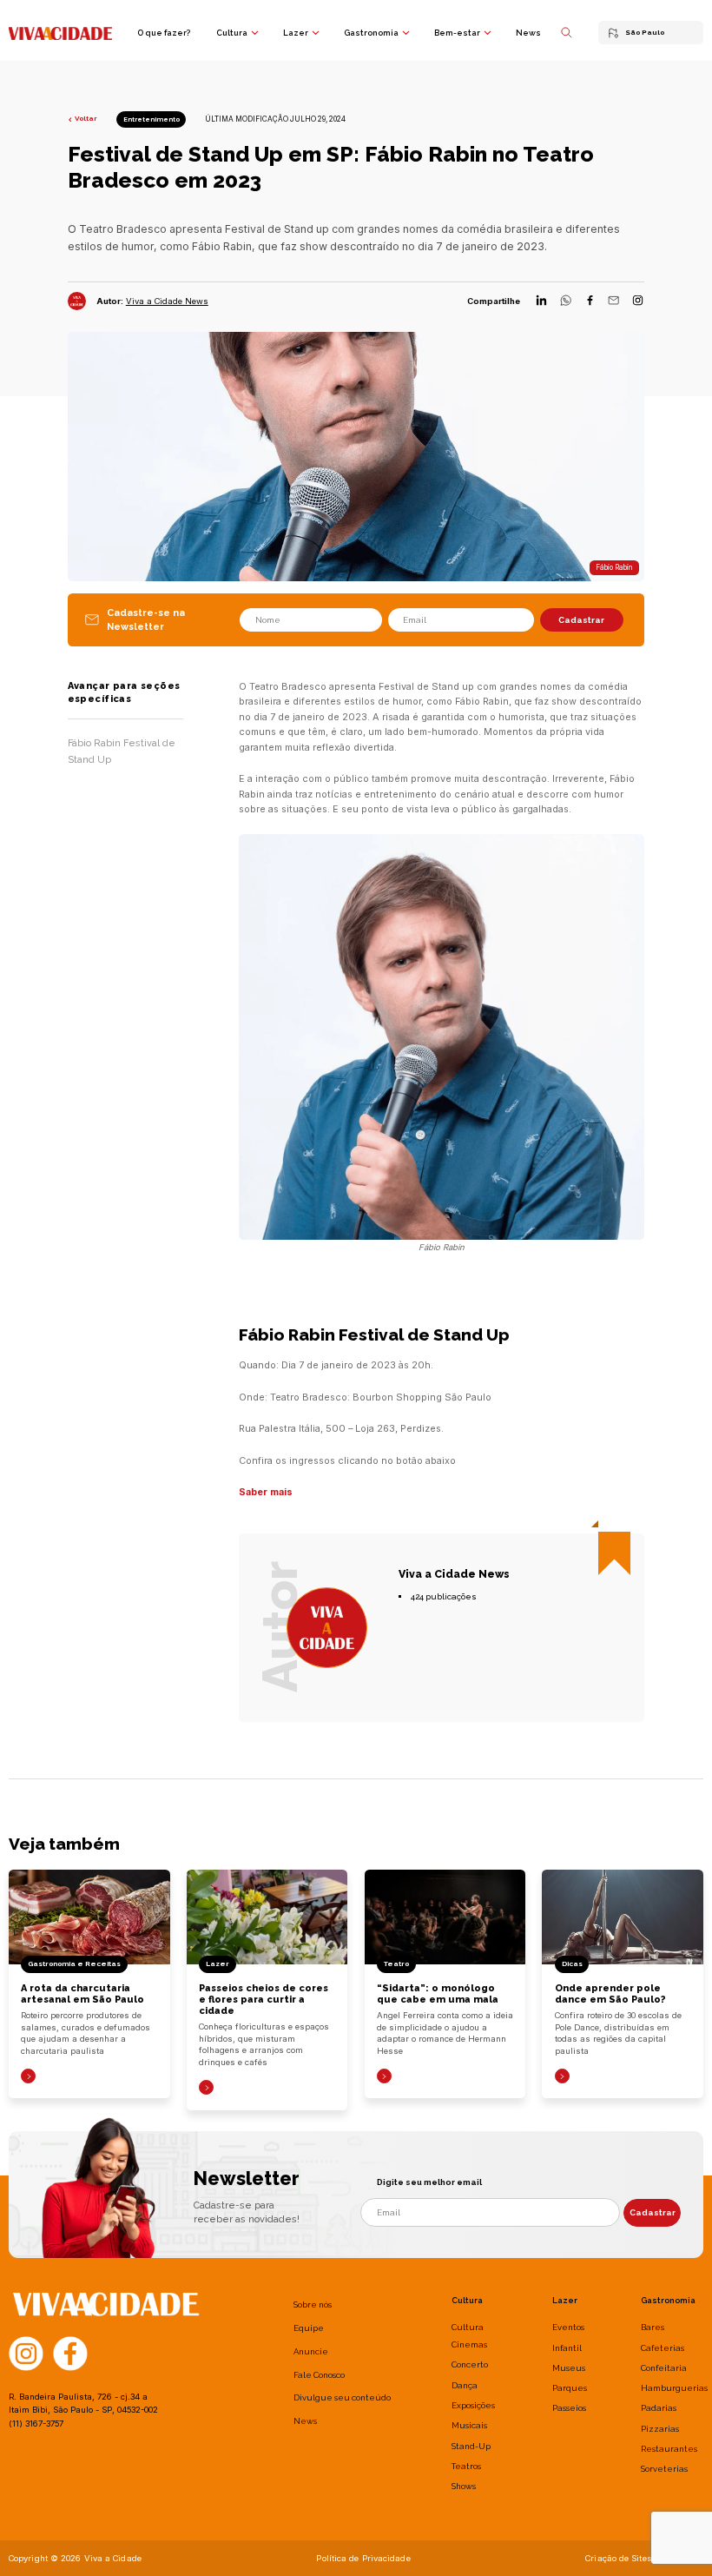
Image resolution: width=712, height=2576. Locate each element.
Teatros (466, 2466)
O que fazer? (164, 33)
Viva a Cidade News (167, 301)
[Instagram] (638, 301)
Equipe (309, 2328)
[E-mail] (613, 301)
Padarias (659, 2408)
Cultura (232, 33)
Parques (570, 2388)
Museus (569, 2368)
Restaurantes (669, 2449)
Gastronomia (371, 33)
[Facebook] (590, 301)
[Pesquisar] (567, 33)
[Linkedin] (541, 301)
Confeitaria (664, 2368)
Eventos (568, 2327)
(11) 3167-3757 (36, 2424)
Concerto (470, 2364)
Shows (464, 2486)
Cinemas (469, 2344)
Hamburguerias (674, 2388)
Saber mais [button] (266, 1492)
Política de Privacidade (363, 2558)
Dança (465, 2385)
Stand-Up (471, 2446)
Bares (653, 2327)
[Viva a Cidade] (60, 32)
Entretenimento (152, 119)
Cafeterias (663, 2348)
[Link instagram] (26, 2353)
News (528, 33)
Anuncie (311, 2351)
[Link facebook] (70, 2353)
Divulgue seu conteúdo (342, 2397)
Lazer (296, 33)
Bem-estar (457, 33)
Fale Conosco (319, 2375)
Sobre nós (313, 2304)
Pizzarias (660, 2429)
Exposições (473, 2405)
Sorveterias (664, 2469)
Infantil (567, 2348)
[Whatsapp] (566, 301)
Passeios (569, 2408)
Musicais (469, 2425)
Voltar (86, 119)
